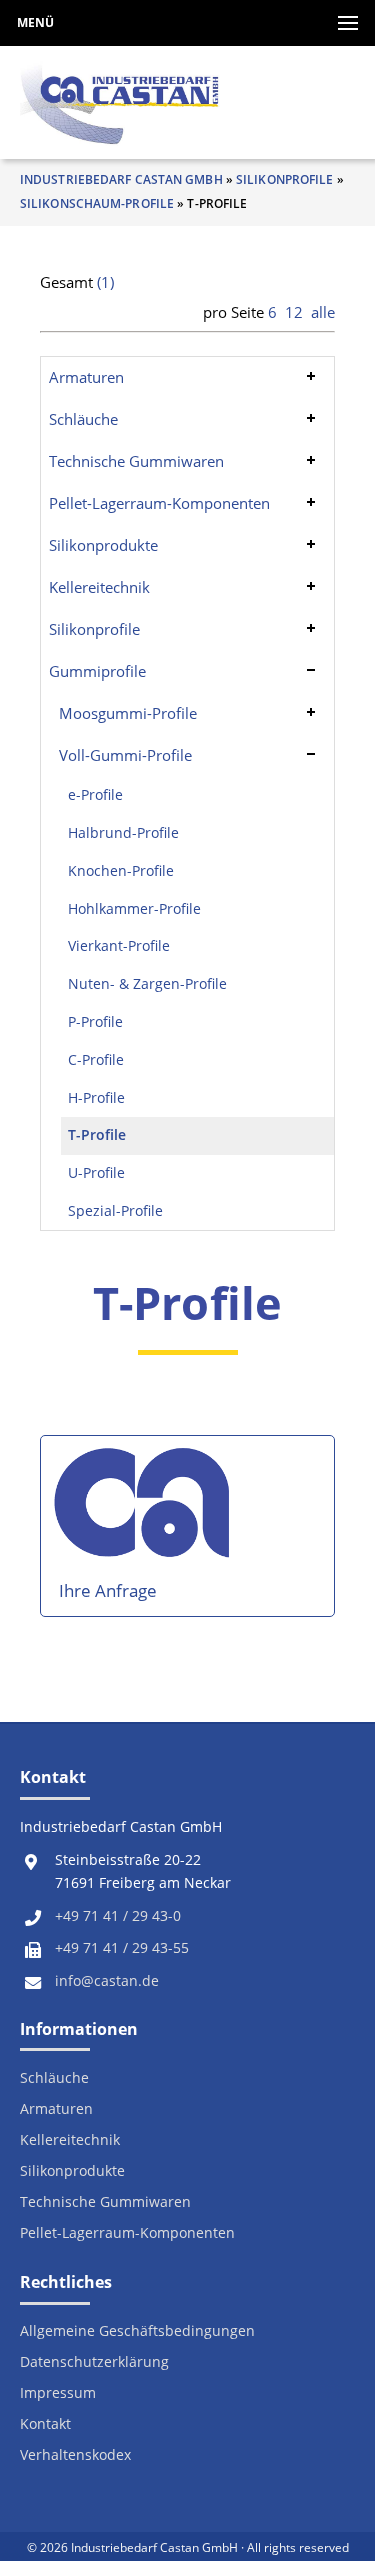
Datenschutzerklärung (94, 2362)
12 (294, 312)
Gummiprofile (97, 671)
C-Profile (96, 1060)
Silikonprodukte (103, 545)
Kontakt (45, 2424)
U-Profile (96, 1173)
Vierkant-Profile (119, 946)
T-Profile (97, 1135)
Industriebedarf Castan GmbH (121, 179)
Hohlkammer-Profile (134, 909)
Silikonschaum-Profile (97, 203)
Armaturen (86, 377)
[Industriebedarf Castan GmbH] (120, 102)
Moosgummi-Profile (128, 713)
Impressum (58, 2393)
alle (323, 312)
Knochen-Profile (121, 871)
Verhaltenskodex (75, 2455)
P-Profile (95, 1022)
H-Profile (96, 1098)
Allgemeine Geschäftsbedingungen (137, 2331)
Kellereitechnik (99, 587)
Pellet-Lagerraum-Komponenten (159, 503)
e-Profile (95, 795)
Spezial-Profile (115, 1211)
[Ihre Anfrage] (145, 1511)
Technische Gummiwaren (136, 461)
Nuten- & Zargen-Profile (147, 984)
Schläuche (83, 419)
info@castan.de (107, 1981)
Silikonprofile (284, 179)
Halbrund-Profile (123, 833)
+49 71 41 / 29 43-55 (122, 1948)
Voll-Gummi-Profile (125, 755)
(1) (105, 282)
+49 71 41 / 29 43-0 (118, 1916)
